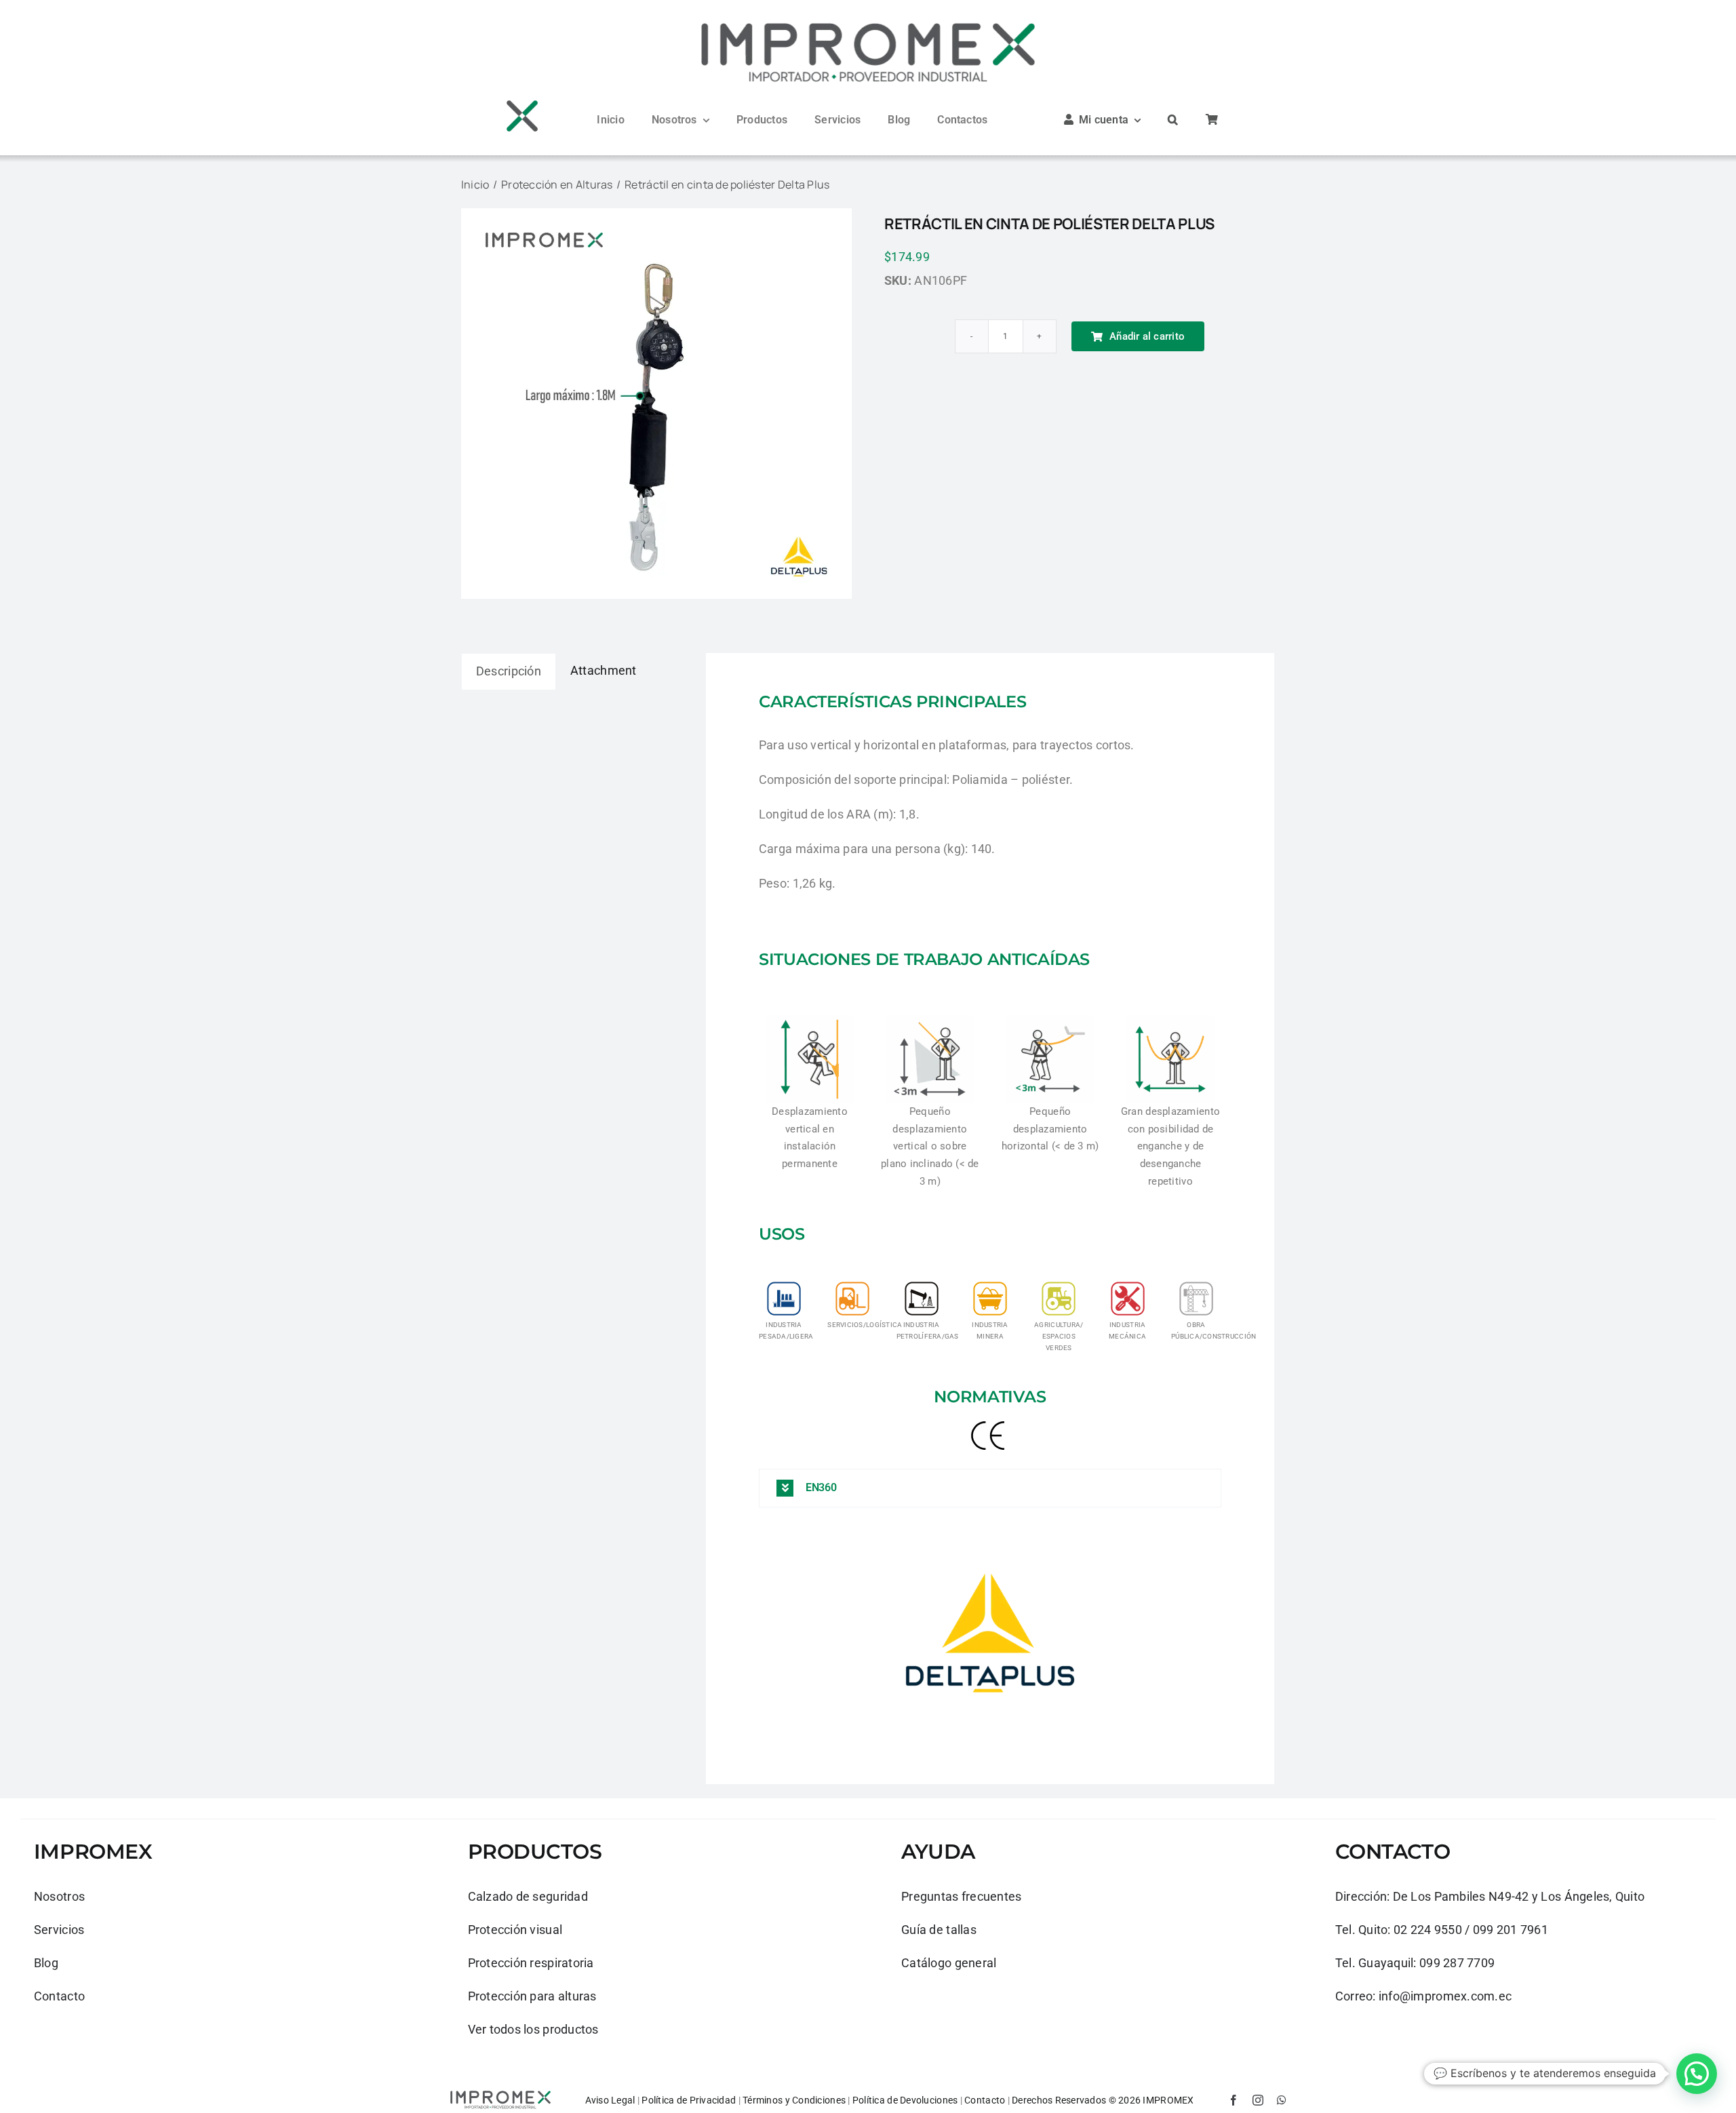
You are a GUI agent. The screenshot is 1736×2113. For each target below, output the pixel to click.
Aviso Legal (610, 2100)
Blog (46, 1963)
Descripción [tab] (509, 671)
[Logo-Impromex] (868, 26)
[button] (1173, 120)
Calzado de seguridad (528, 1896)
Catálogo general (949, 1963)
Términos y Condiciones (794, 2100)
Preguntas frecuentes (961, 1896)
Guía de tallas (939, 1930)
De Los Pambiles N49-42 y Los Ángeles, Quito (1519, 1896)
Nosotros (59, 1896)
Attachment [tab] (604, 670)
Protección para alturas (532, 1996)
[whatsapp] (1282, 2100)
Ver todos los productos (533, 2029)
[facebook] (1234, 2100)
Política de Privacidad (689, 2100)
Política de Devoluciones (905, 2100)
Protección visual (515, 1930)
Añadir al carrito (1147, 336)
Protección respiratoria (531, 1963)
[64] (522, 104)
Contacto (59, 1996)
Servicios (59, 1930)
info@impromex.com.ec (1445, 1996)
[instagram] (1258, 2100)
